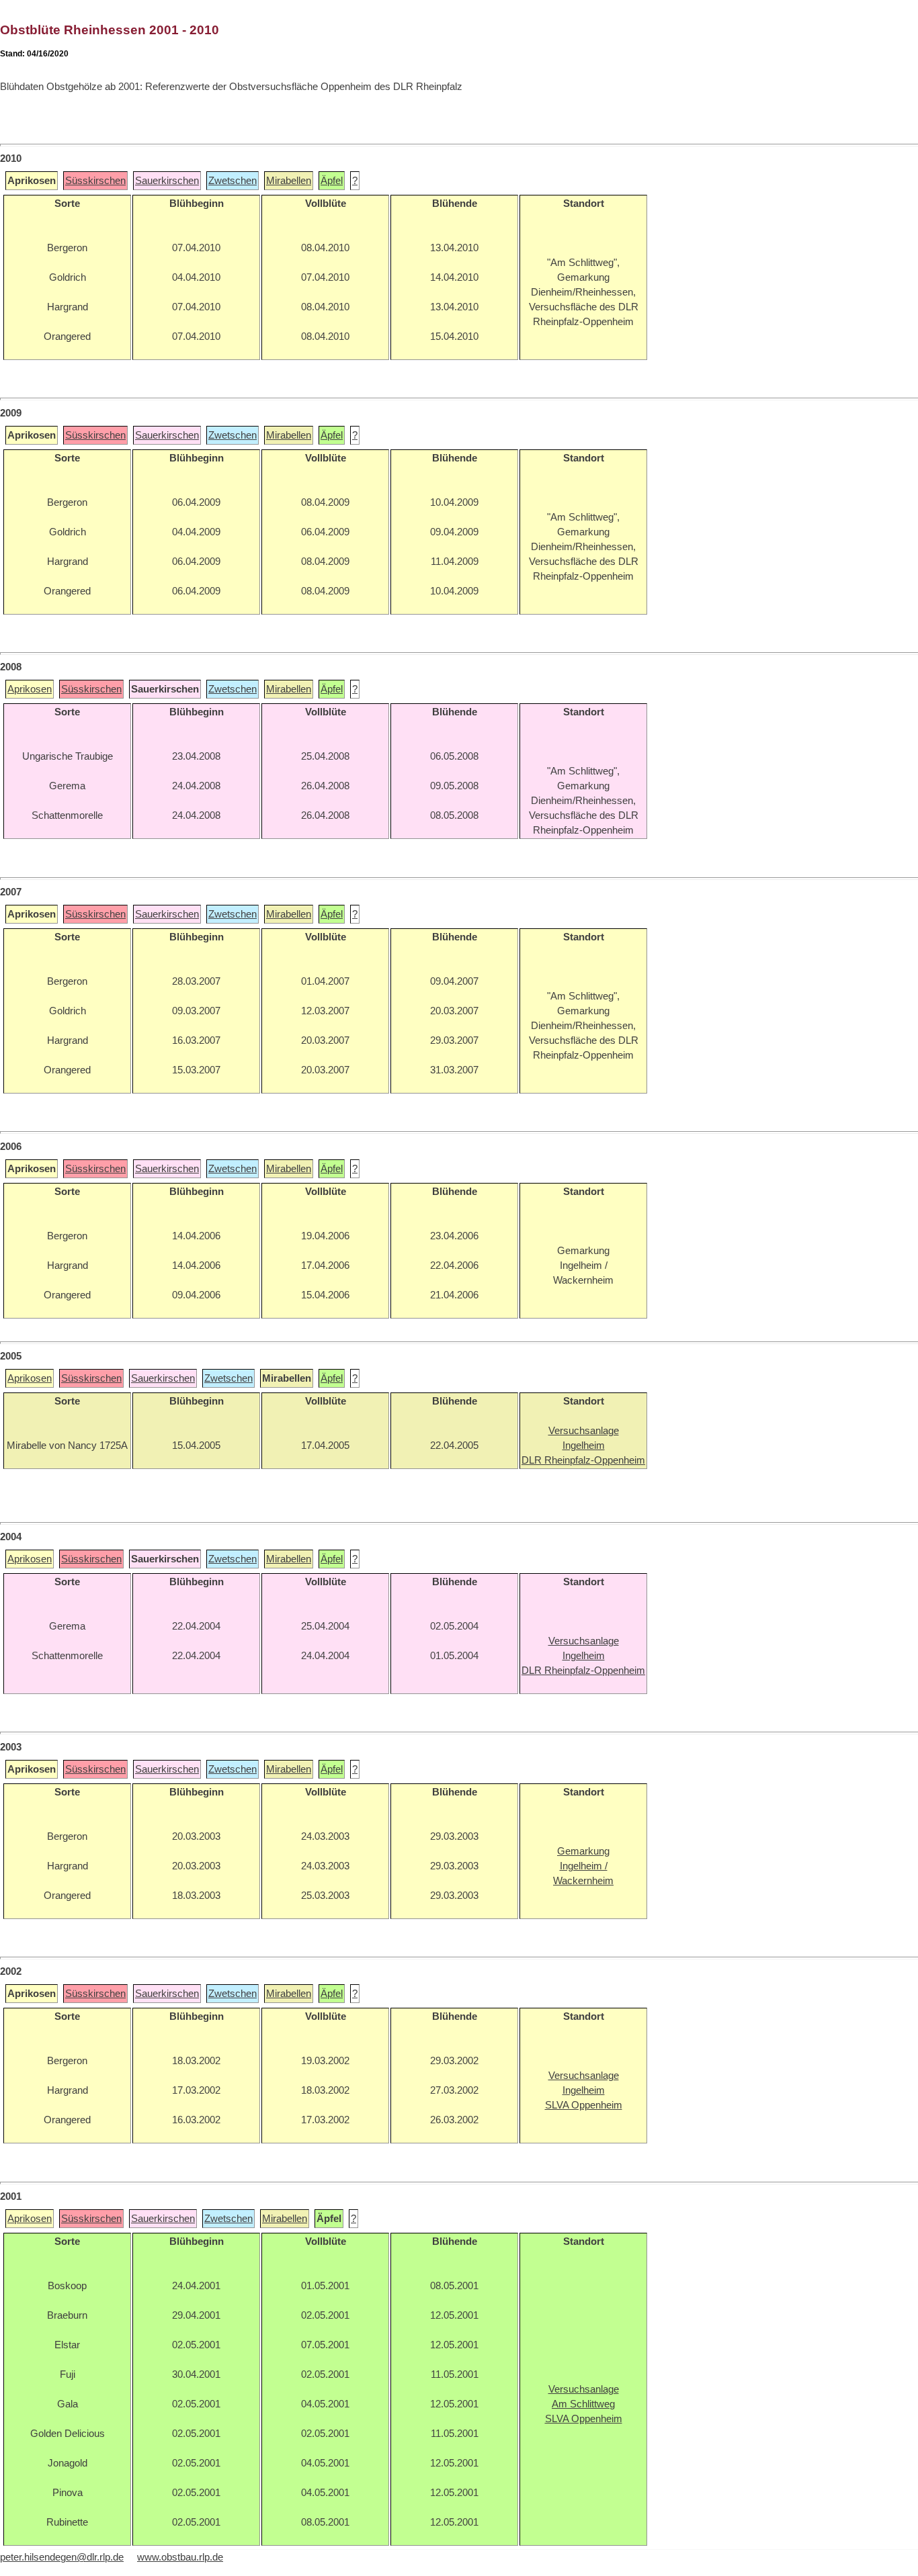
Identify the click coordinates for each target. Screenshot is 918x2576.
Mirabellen (289, 181)
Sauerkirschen (167, 181)
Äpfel (332, 181)
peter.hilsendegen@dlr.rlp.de (62, 2557)
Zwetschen (233, 181)
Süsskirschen (95, 181)
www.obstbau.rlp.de (180, 2557)
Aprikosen (30, 689)
